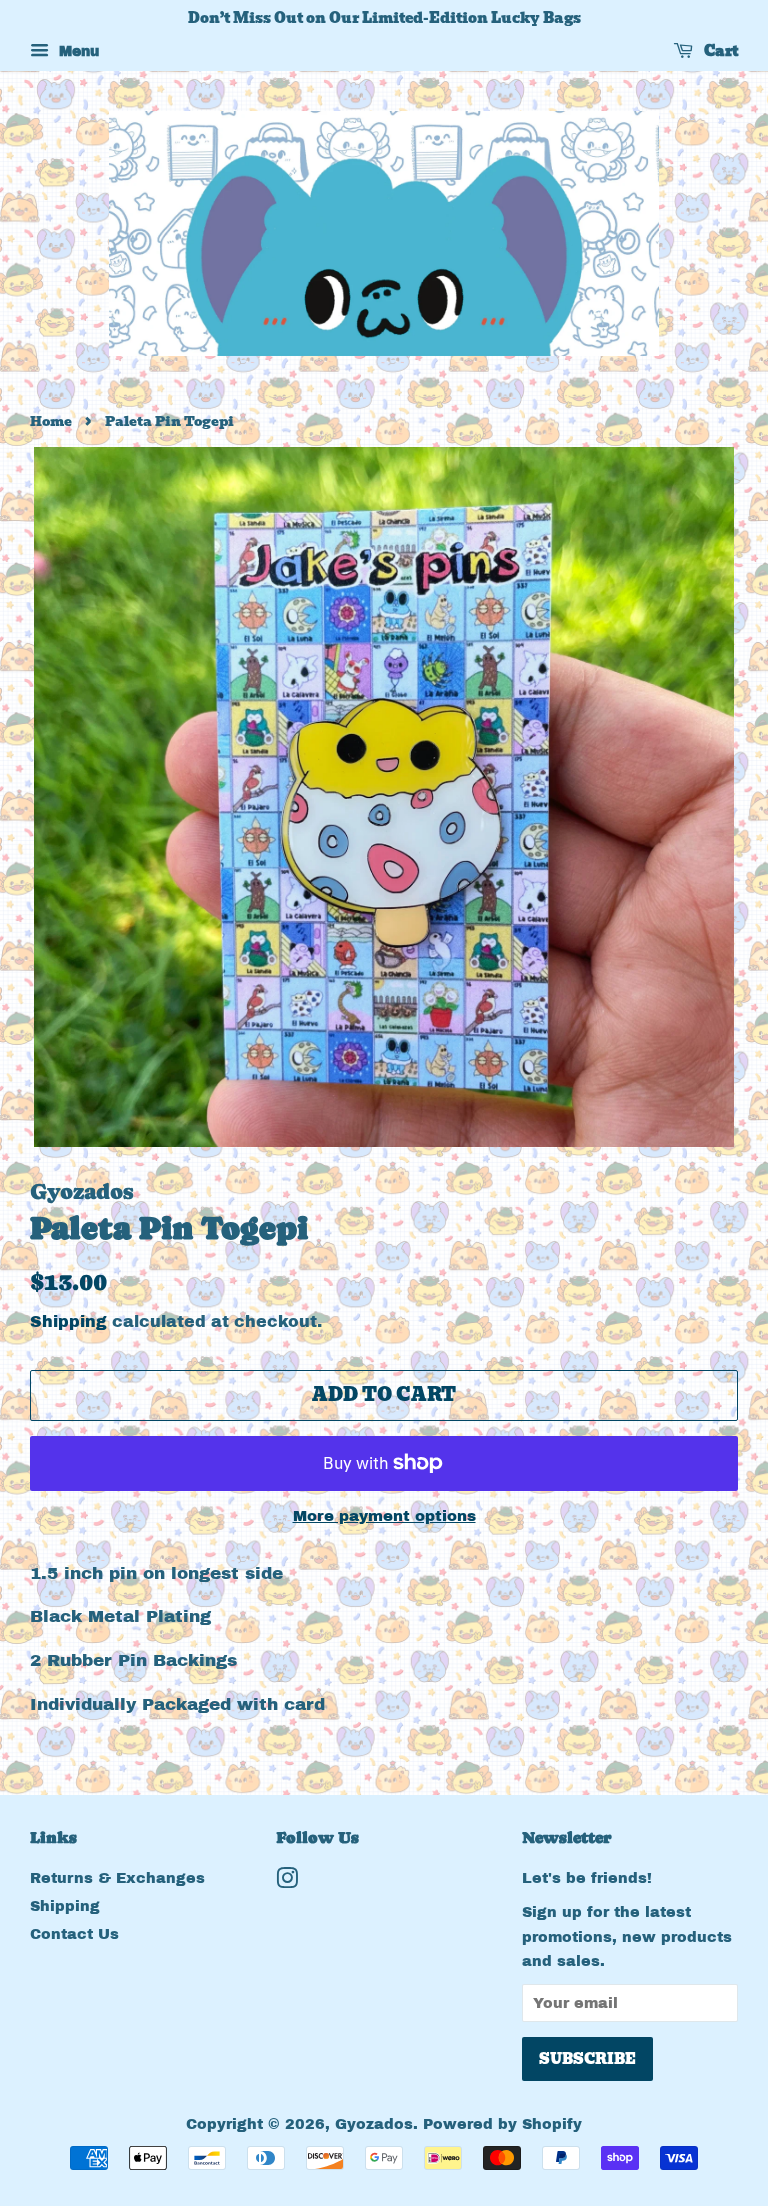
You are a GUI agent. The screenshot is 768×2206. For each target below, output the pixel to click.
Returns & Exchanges (117, 1878)
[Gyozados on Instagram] (287, 1882)
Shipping (68, 1321)
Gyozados (374, 2124)
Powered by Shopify (502, 2124)
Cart (719, 51)
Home (51, 421)
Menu (76, 51)
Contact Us (74, 1934)
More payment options (384, 1516)
